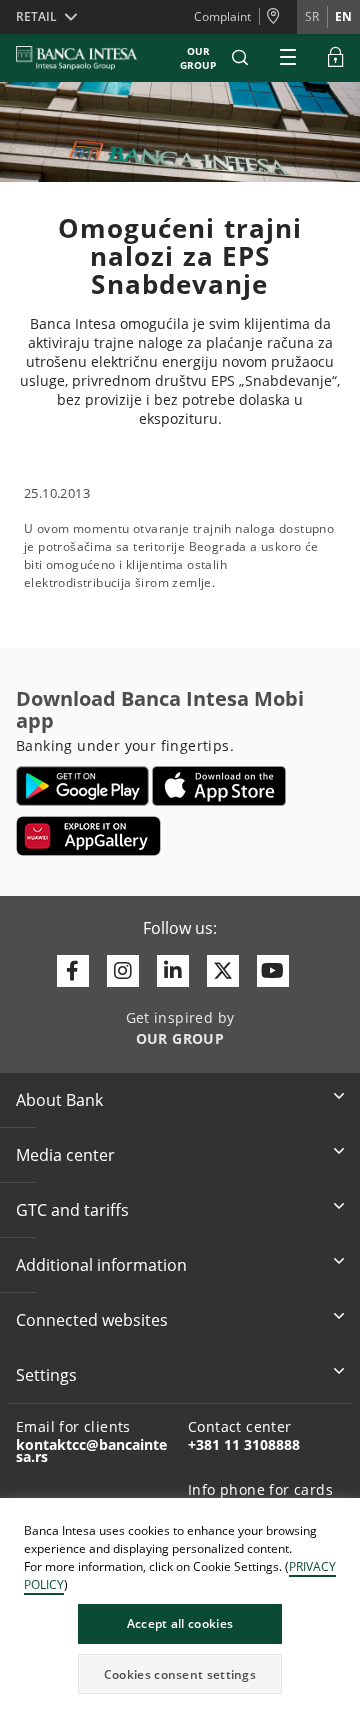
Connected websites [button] (92, 1320)
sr (312, 16)
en (343, 16)
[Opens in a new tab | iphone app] (219, 786)
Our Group (198, 58)
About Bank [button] (59, 1100)
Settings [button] (46, 1375)
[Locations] (278, 17)
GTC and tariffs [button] (72, 1210)
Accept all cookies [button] (180, 1623)
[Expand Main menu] (288, 58)
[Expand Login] (336, 58)
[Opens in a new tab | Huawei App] (88, 836)
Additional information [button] (101, 1265)
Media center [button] (65, 1155)
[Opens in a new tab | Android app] (82, 786)
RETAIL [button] (36, 16)
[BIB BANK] (89, 58)
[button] (240, 58)
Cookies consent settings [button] (180, 1674)
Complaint (222, 16)
